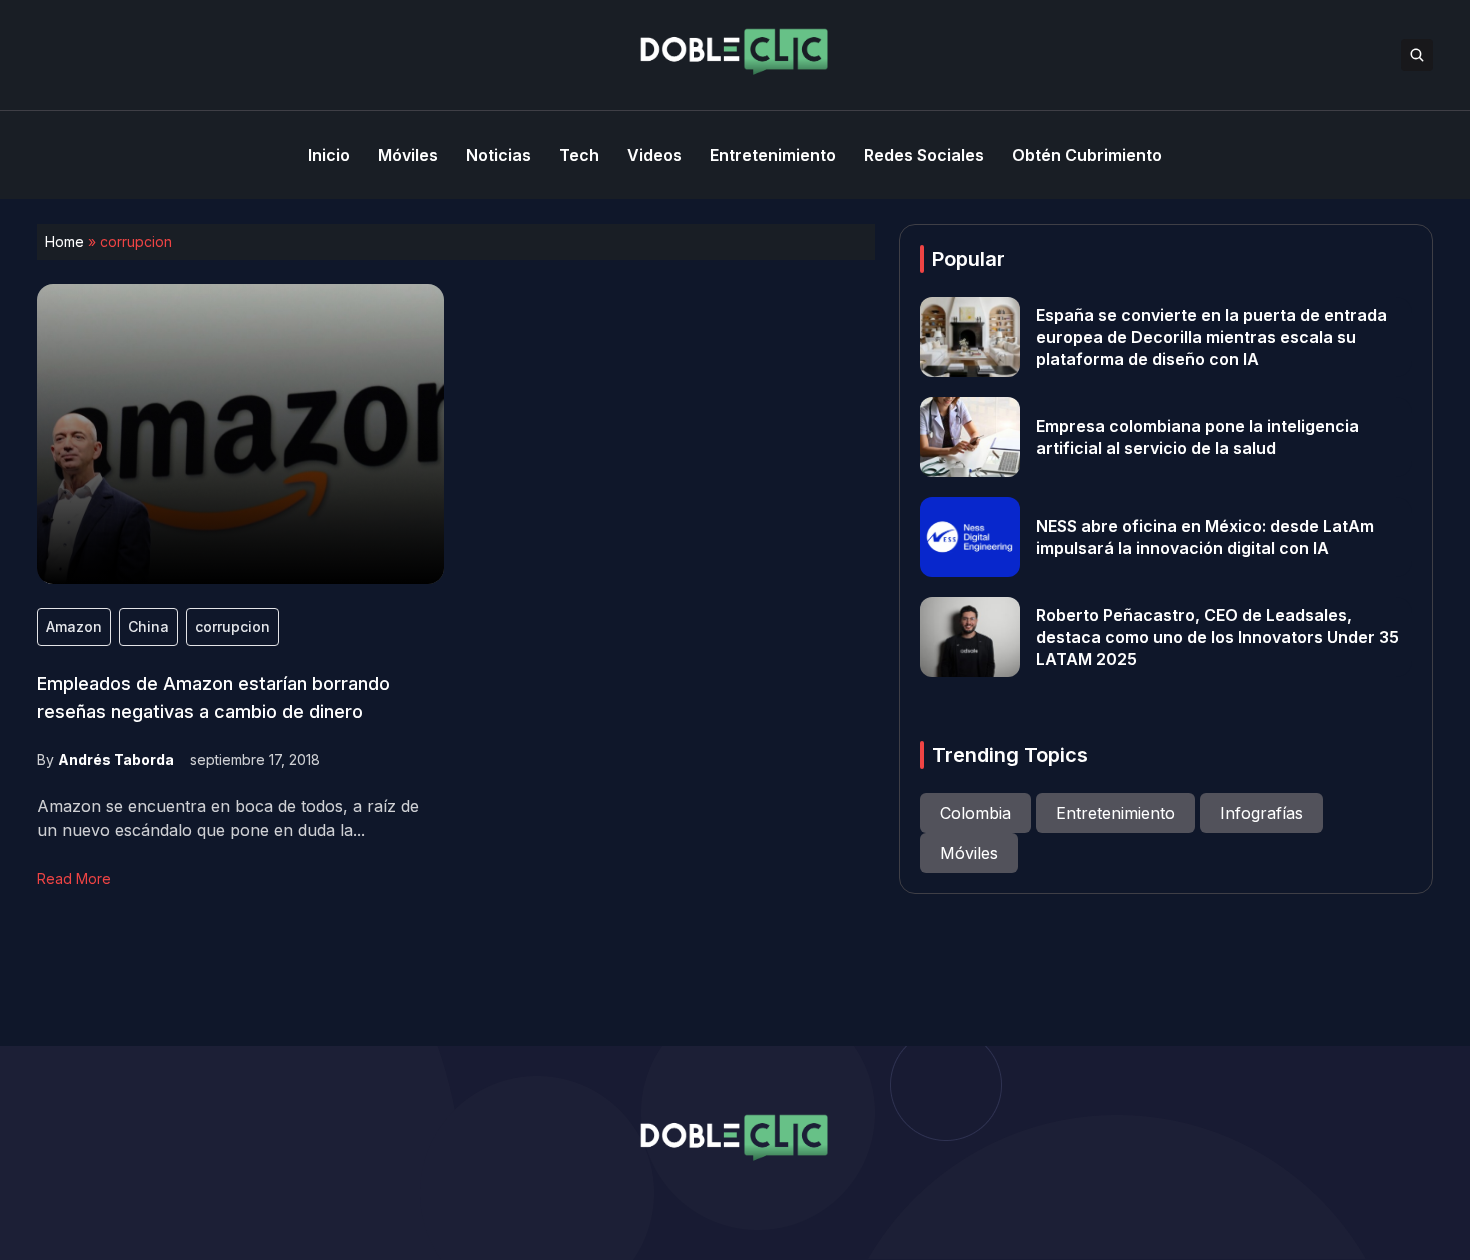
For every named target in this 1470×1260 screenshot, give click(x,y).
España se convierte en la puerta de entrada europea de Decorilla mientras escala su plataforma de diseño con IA (1211, 337)
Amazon (74, 626)
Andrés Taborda (116, 759)
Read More (74, 878)
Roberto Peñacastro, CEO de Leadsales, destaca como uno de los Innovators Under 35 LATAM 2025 (1217, 637)
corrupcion (232, 626)
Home (64, 241)
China (148, 626)
